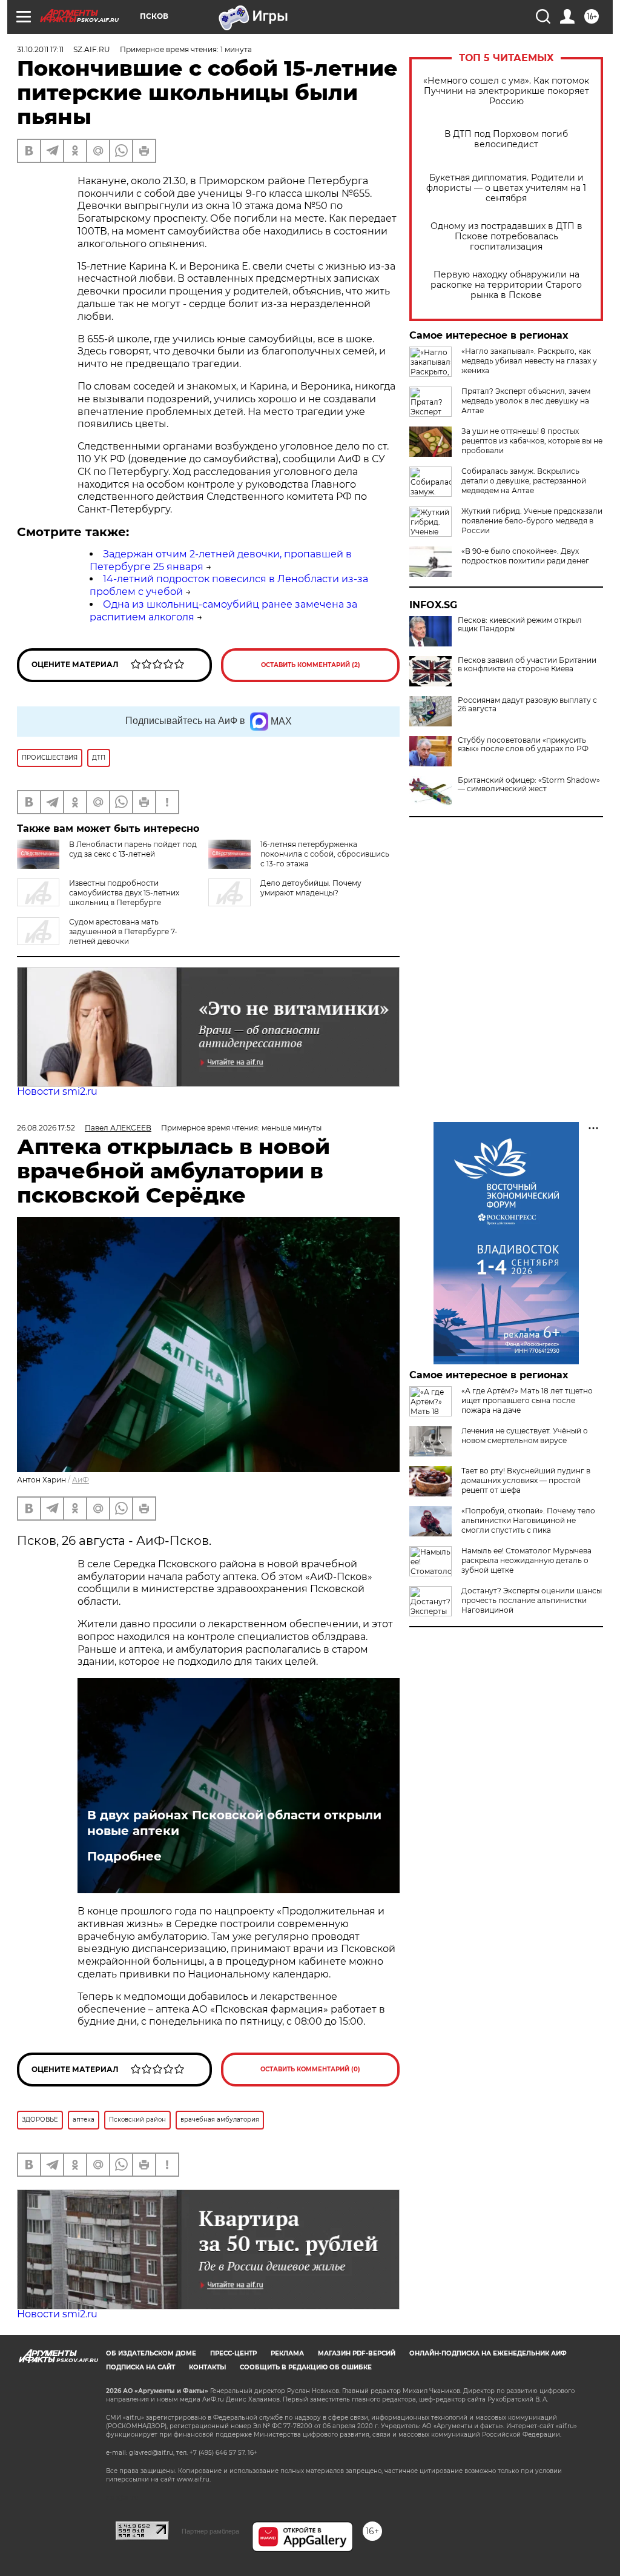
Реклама (287, 2353)
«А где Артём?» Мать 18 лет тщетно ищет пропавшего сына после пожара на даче (527, 1400)
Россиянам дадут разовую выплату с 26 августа (527, 705)
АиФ (81, 1480)
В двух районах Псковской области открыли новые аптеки (234, 1823)
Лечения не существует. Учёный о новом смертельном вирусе (525, 1436)
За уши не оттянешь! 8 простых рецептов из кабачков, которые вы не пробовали (532, 441)
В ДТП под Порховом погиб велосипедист (506, 139)
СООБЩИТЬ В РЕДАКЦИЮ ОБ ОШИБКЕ (306, 2367)
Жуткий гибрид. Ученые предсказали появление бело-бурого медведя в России (532, 521)
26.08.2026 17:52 (46, 1128)
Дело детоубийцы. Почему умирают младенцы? (311, 888)
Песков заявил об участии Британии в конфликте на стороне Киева (527, 665)
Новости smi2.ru (57, 1091)
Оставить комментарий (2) (311, 665)
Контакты (207, 2367)
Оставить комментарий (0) (310, 2069)
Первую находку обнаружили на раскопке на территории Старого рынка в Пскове (506, 285)
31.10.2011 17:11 (40, 49)
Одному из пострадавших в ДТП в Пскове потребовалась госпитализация (506, 237)
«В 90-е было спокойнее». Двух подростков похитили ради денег (525, 556)
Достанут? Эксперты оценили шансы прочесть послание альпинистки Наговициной (532, 1600)
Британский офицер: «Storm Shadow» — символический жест (529, 785)
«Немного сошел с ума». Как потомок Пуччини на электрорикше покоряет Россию (506, 91)
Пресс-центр (233, 2353)
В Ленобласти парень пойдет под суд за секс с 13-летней (133, 849)
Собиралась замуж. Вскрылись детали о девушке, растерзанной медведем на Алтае (524, 481)
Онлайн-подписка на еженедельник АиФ (488, 2353)
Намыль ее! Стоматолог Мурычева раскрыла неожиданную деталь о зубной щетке (526, 1560)
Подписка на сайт (140, 2367)
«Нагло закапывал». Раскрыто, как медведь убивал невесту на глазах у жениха (529, 361)
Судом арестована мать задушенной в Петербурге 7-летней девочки (123, 931)
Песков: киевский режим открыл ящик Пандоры (520, 625)
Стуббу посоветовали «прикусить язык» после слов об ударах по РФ (523, 745)
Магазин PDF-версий (357, 2353)
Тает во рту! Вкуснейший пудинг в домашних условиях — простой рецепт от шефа (526, 1480)
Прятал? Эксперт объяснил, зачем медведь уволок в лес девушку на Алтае (526, 401)
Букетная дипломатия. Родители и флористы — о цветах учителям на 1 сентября (506, 188)
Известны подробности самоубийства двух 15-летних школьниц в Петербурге (124, 893)
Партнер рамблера (210, 2531)
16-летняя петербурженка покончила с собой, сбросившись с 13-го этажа (325, 854)
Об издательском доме (151, 2353)
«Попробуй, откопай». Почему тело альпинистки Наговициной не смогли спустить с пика (528, 1520)
